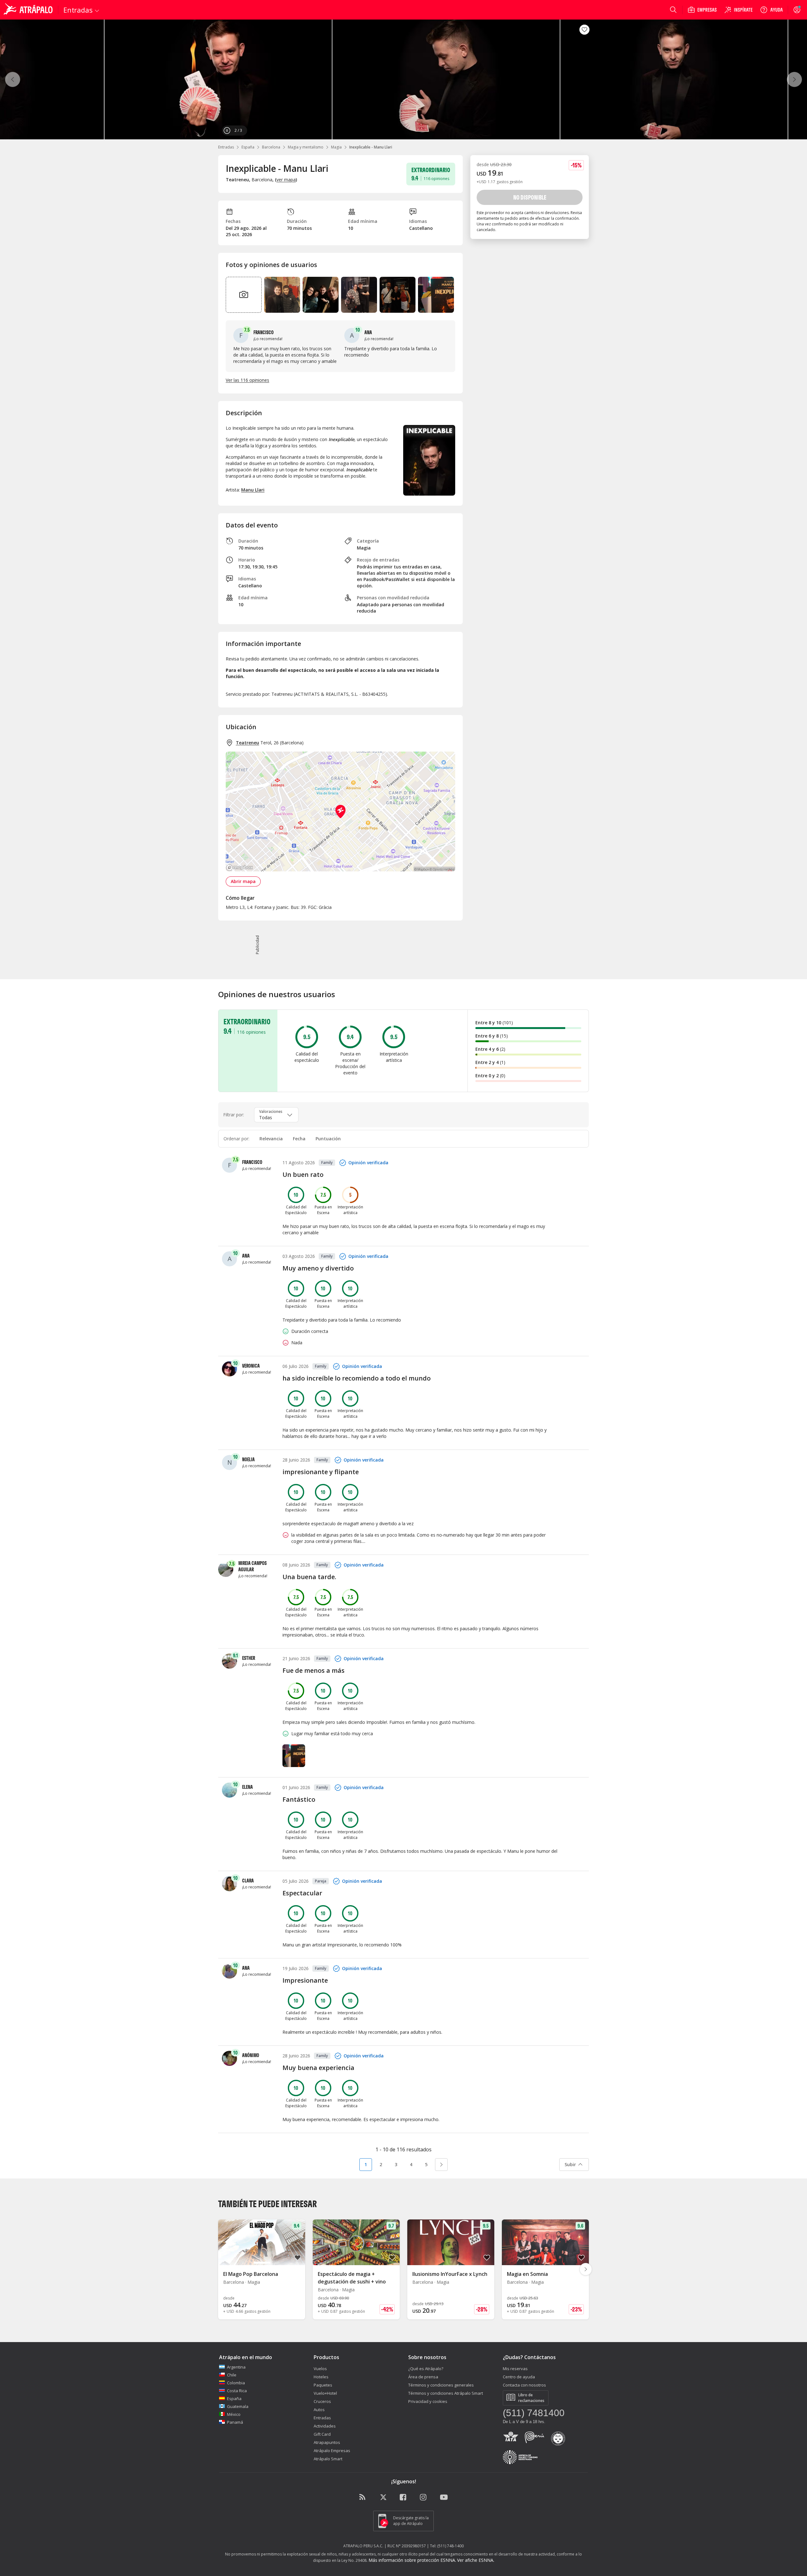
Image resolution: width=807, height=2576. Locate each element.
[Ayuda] (771, 10)
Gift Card (322, 2434)
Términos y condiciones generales (441, 2385)
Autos (319, 2410)
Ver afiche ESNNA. (476, 2560)
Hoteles (321, 2377)
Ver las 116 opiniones (247, 380)
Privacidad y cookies (428, 2401)
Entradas (226, 147)
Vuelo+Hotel (325, 2393)
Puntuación (328, 1139)
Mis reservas (515, 2369)
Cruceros (322, 2401)
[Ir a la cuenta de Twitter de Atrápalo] (383, 2497)
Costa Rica (237, 2391)
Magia (336, 147)
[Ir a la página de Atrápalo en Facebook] (403, 2497)
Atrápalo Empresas (332, 2451)
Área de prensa (423, 2377)
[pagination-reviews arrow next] (441, 2165)
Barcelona (271, 147)
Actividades (325, 2426)
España (248, 147)
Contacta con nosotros (524, 2385)
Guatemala (238, 2406)
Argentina (236, 2367)
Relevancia (271, 1139)
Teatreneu (247, 743)
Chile (232, 2375)
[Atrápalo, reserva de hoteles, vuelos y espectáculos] (29, 10)
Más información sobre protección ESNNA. (412, 2560)
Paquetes (323, 2385)
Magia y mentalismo (306, 147)
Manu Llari (253, 490)
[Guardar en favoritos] (584, 30)
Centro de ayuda (519, 2377)
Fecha (299, 1139)
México (234, 2414)
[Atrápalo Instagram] (424, 2497)
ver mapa (286, 180)
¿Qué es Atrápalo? (426, 2369)
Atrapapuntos (327, 2442)
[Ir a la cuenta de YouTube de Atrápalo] (444, 2497)
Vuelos (320, 2369)
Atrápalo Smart (328, 2459)
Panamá (235, 2422)
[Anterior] (13, 79)
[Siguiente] (794, 79)
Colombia (236, 2383)
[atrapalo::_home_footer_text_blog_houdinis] (363, 2497)
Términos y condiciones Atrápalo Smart (446, 2393)
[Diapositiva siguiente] (586, 2269)
